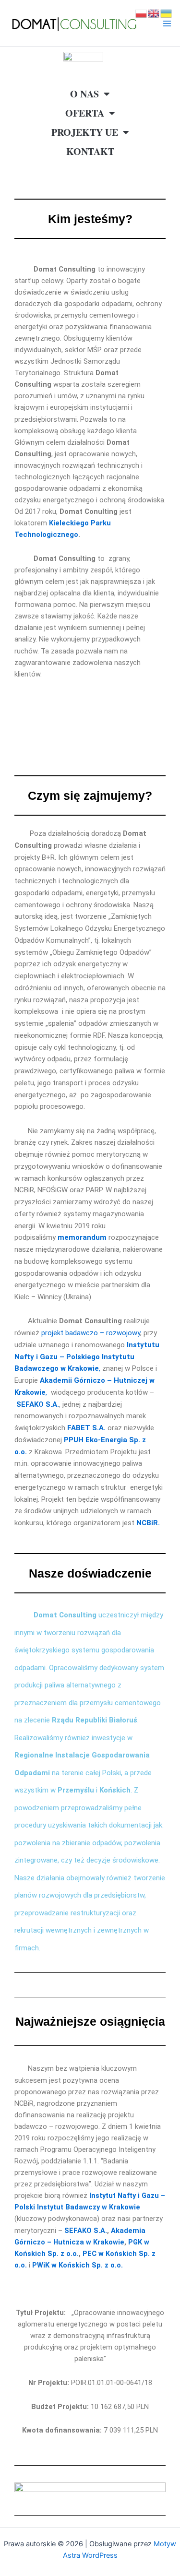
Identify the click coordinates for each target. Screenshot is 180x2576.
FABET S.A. (86, 1428)
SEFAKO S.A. (38, 1404)
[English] (154, 13)
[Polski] (142, 13)
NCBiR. (148, 1523)
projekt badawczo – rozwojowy (91, 1333)
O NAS (84, 94)
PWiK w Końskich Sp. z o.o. (78, 2265)
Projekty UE (85, 132)
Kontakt (90, 151)
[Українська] (167, 13)
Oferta (85, 113)
